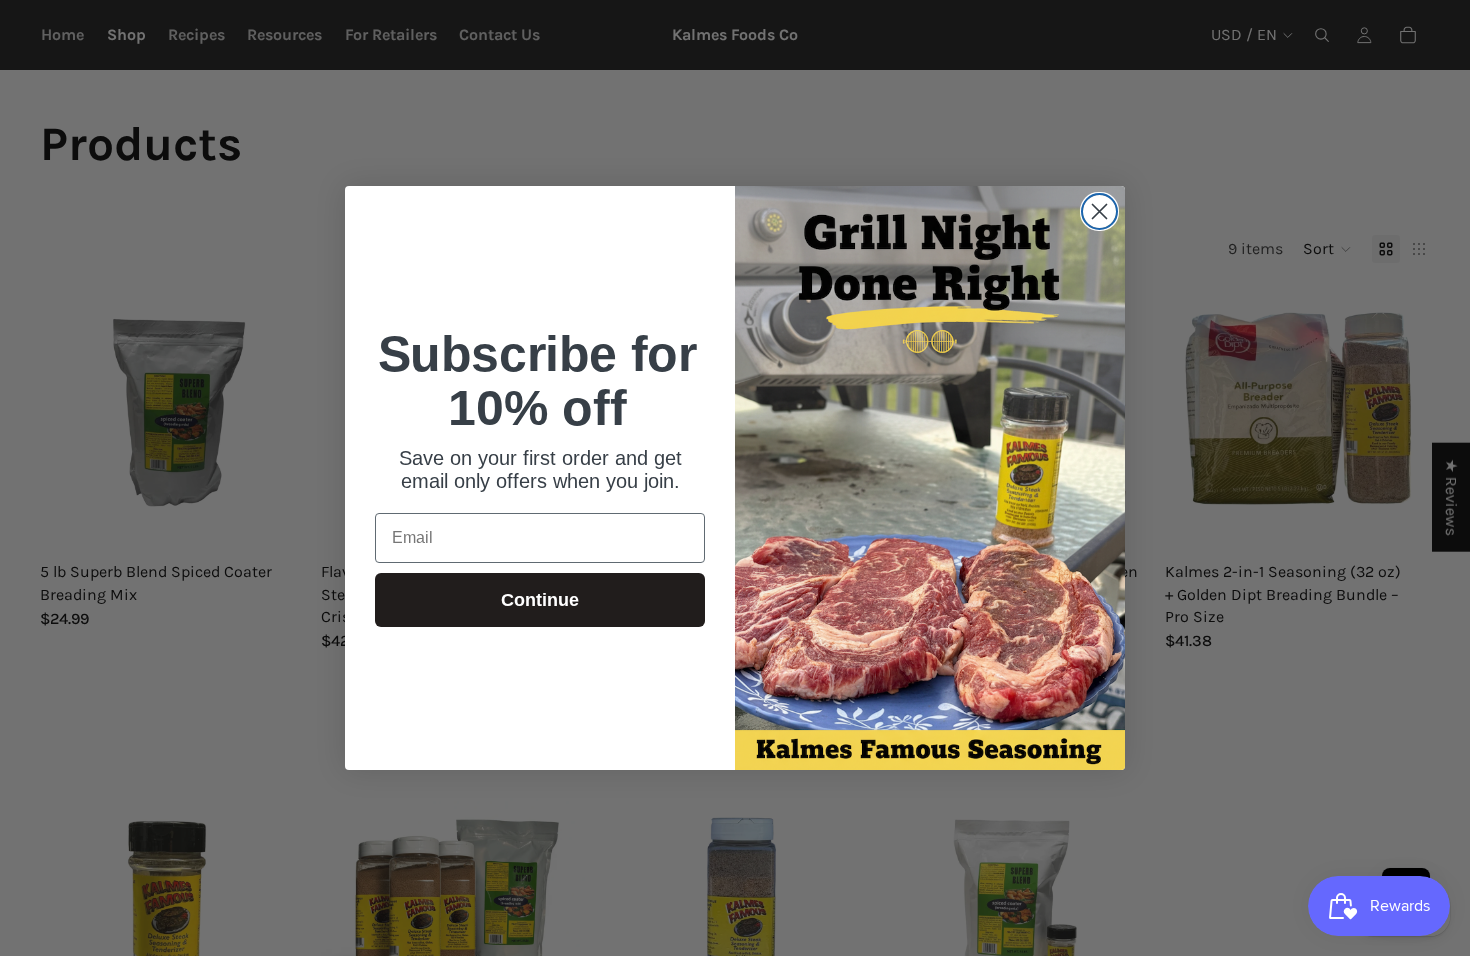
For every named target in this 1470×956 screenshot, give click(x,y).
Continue (540, 600)
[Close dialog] (1099, 211)
